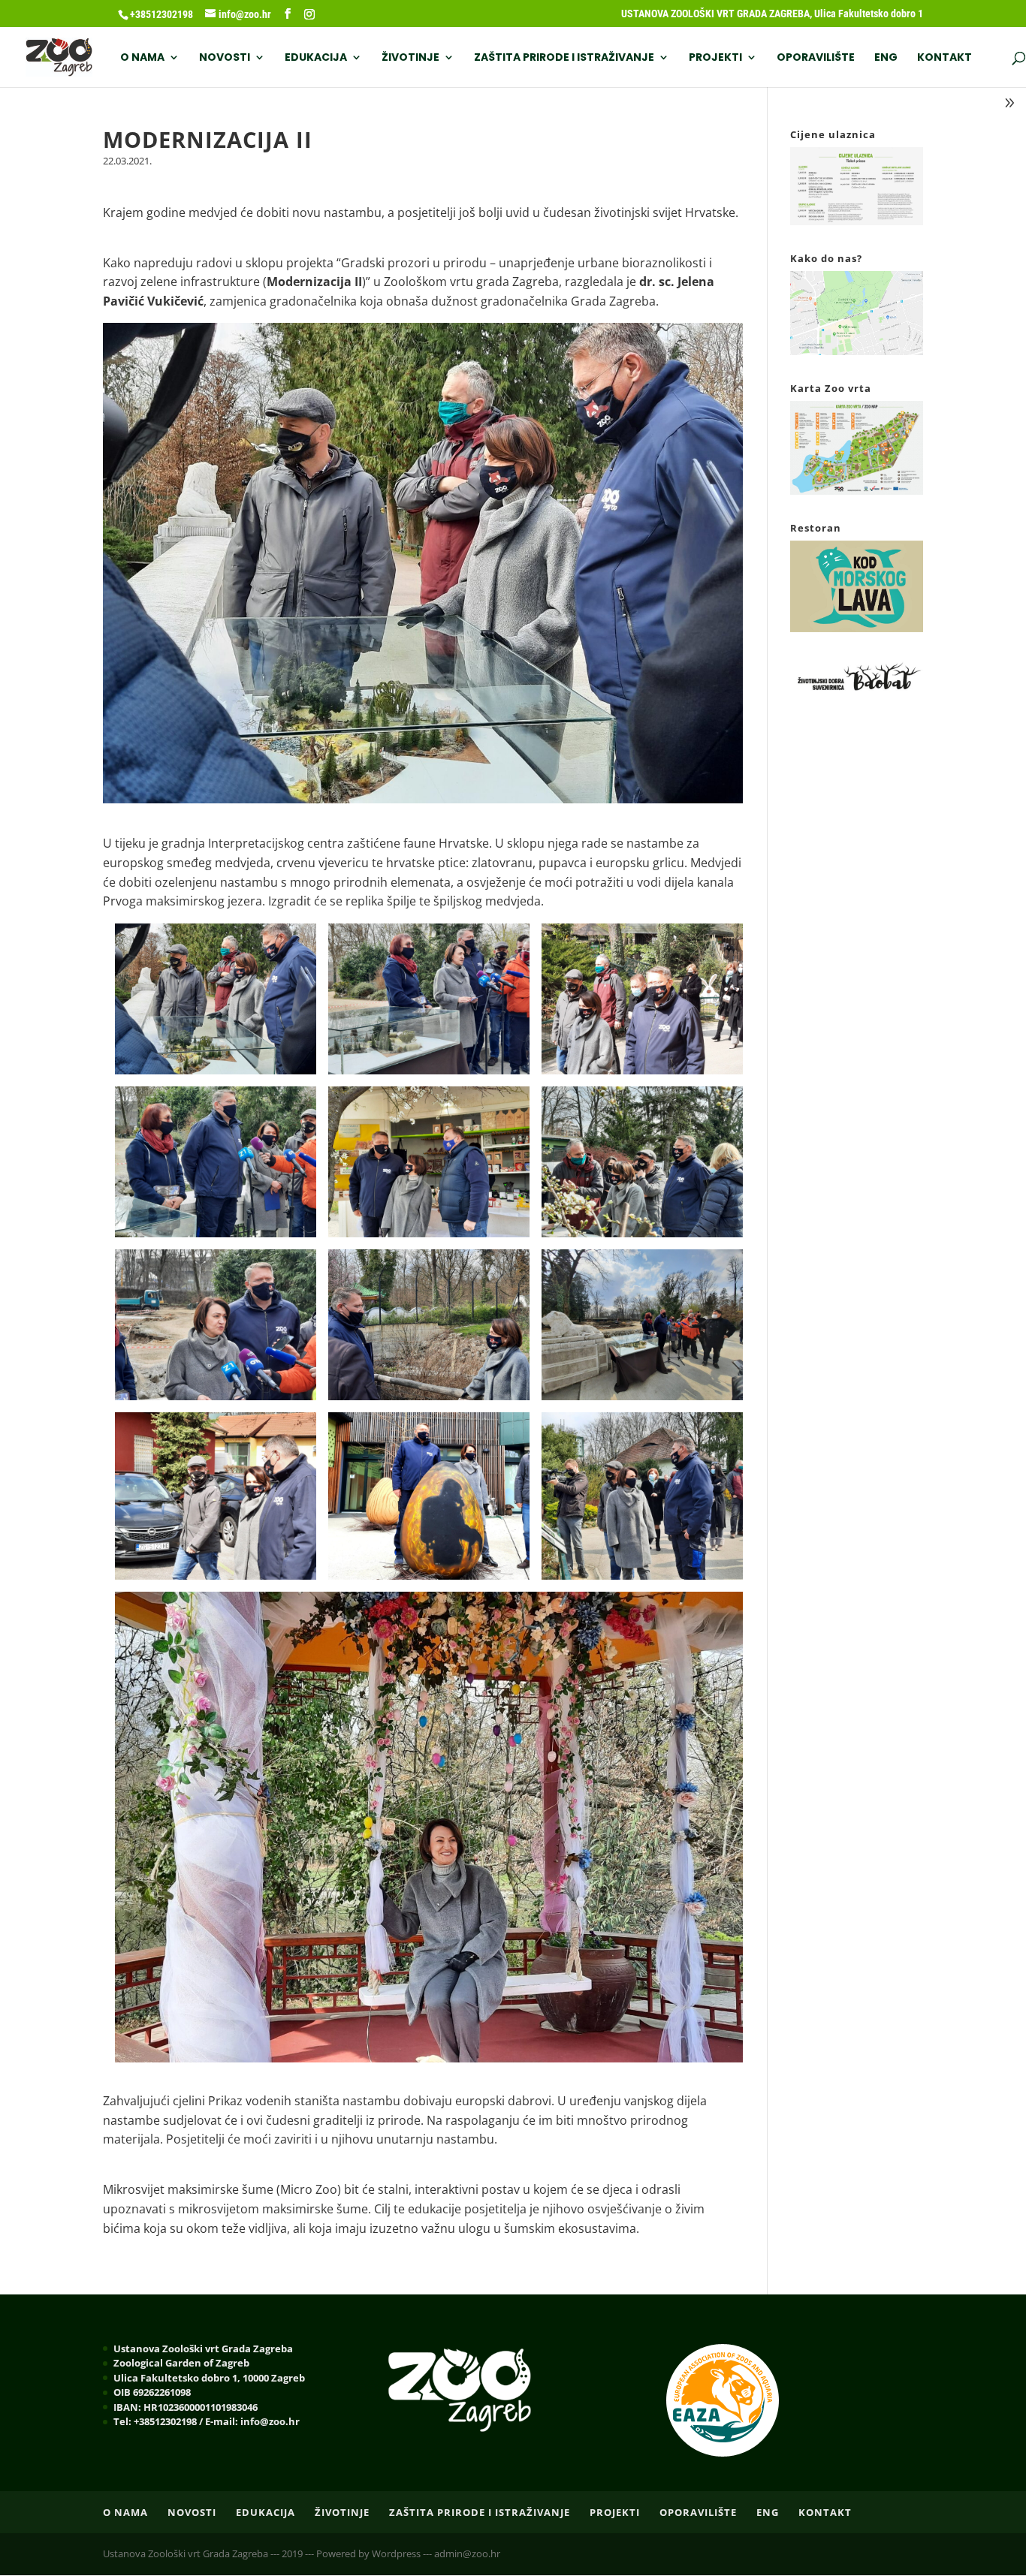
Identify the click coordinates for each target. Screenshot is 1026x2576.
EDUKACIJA (316, 58)
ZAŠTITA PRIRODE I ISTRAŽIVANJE (564, 58)
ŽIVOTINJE (410, 58)
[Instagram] (309, 14)
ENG (886, 58)
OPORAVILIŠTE (816, 58)
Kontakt (945, 58)
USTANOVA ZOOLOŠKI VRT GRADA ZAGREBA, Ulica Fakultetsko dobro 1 (772, 14)
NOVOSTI (225, 58)
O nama (142, 58)
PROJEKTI (715, 58)
